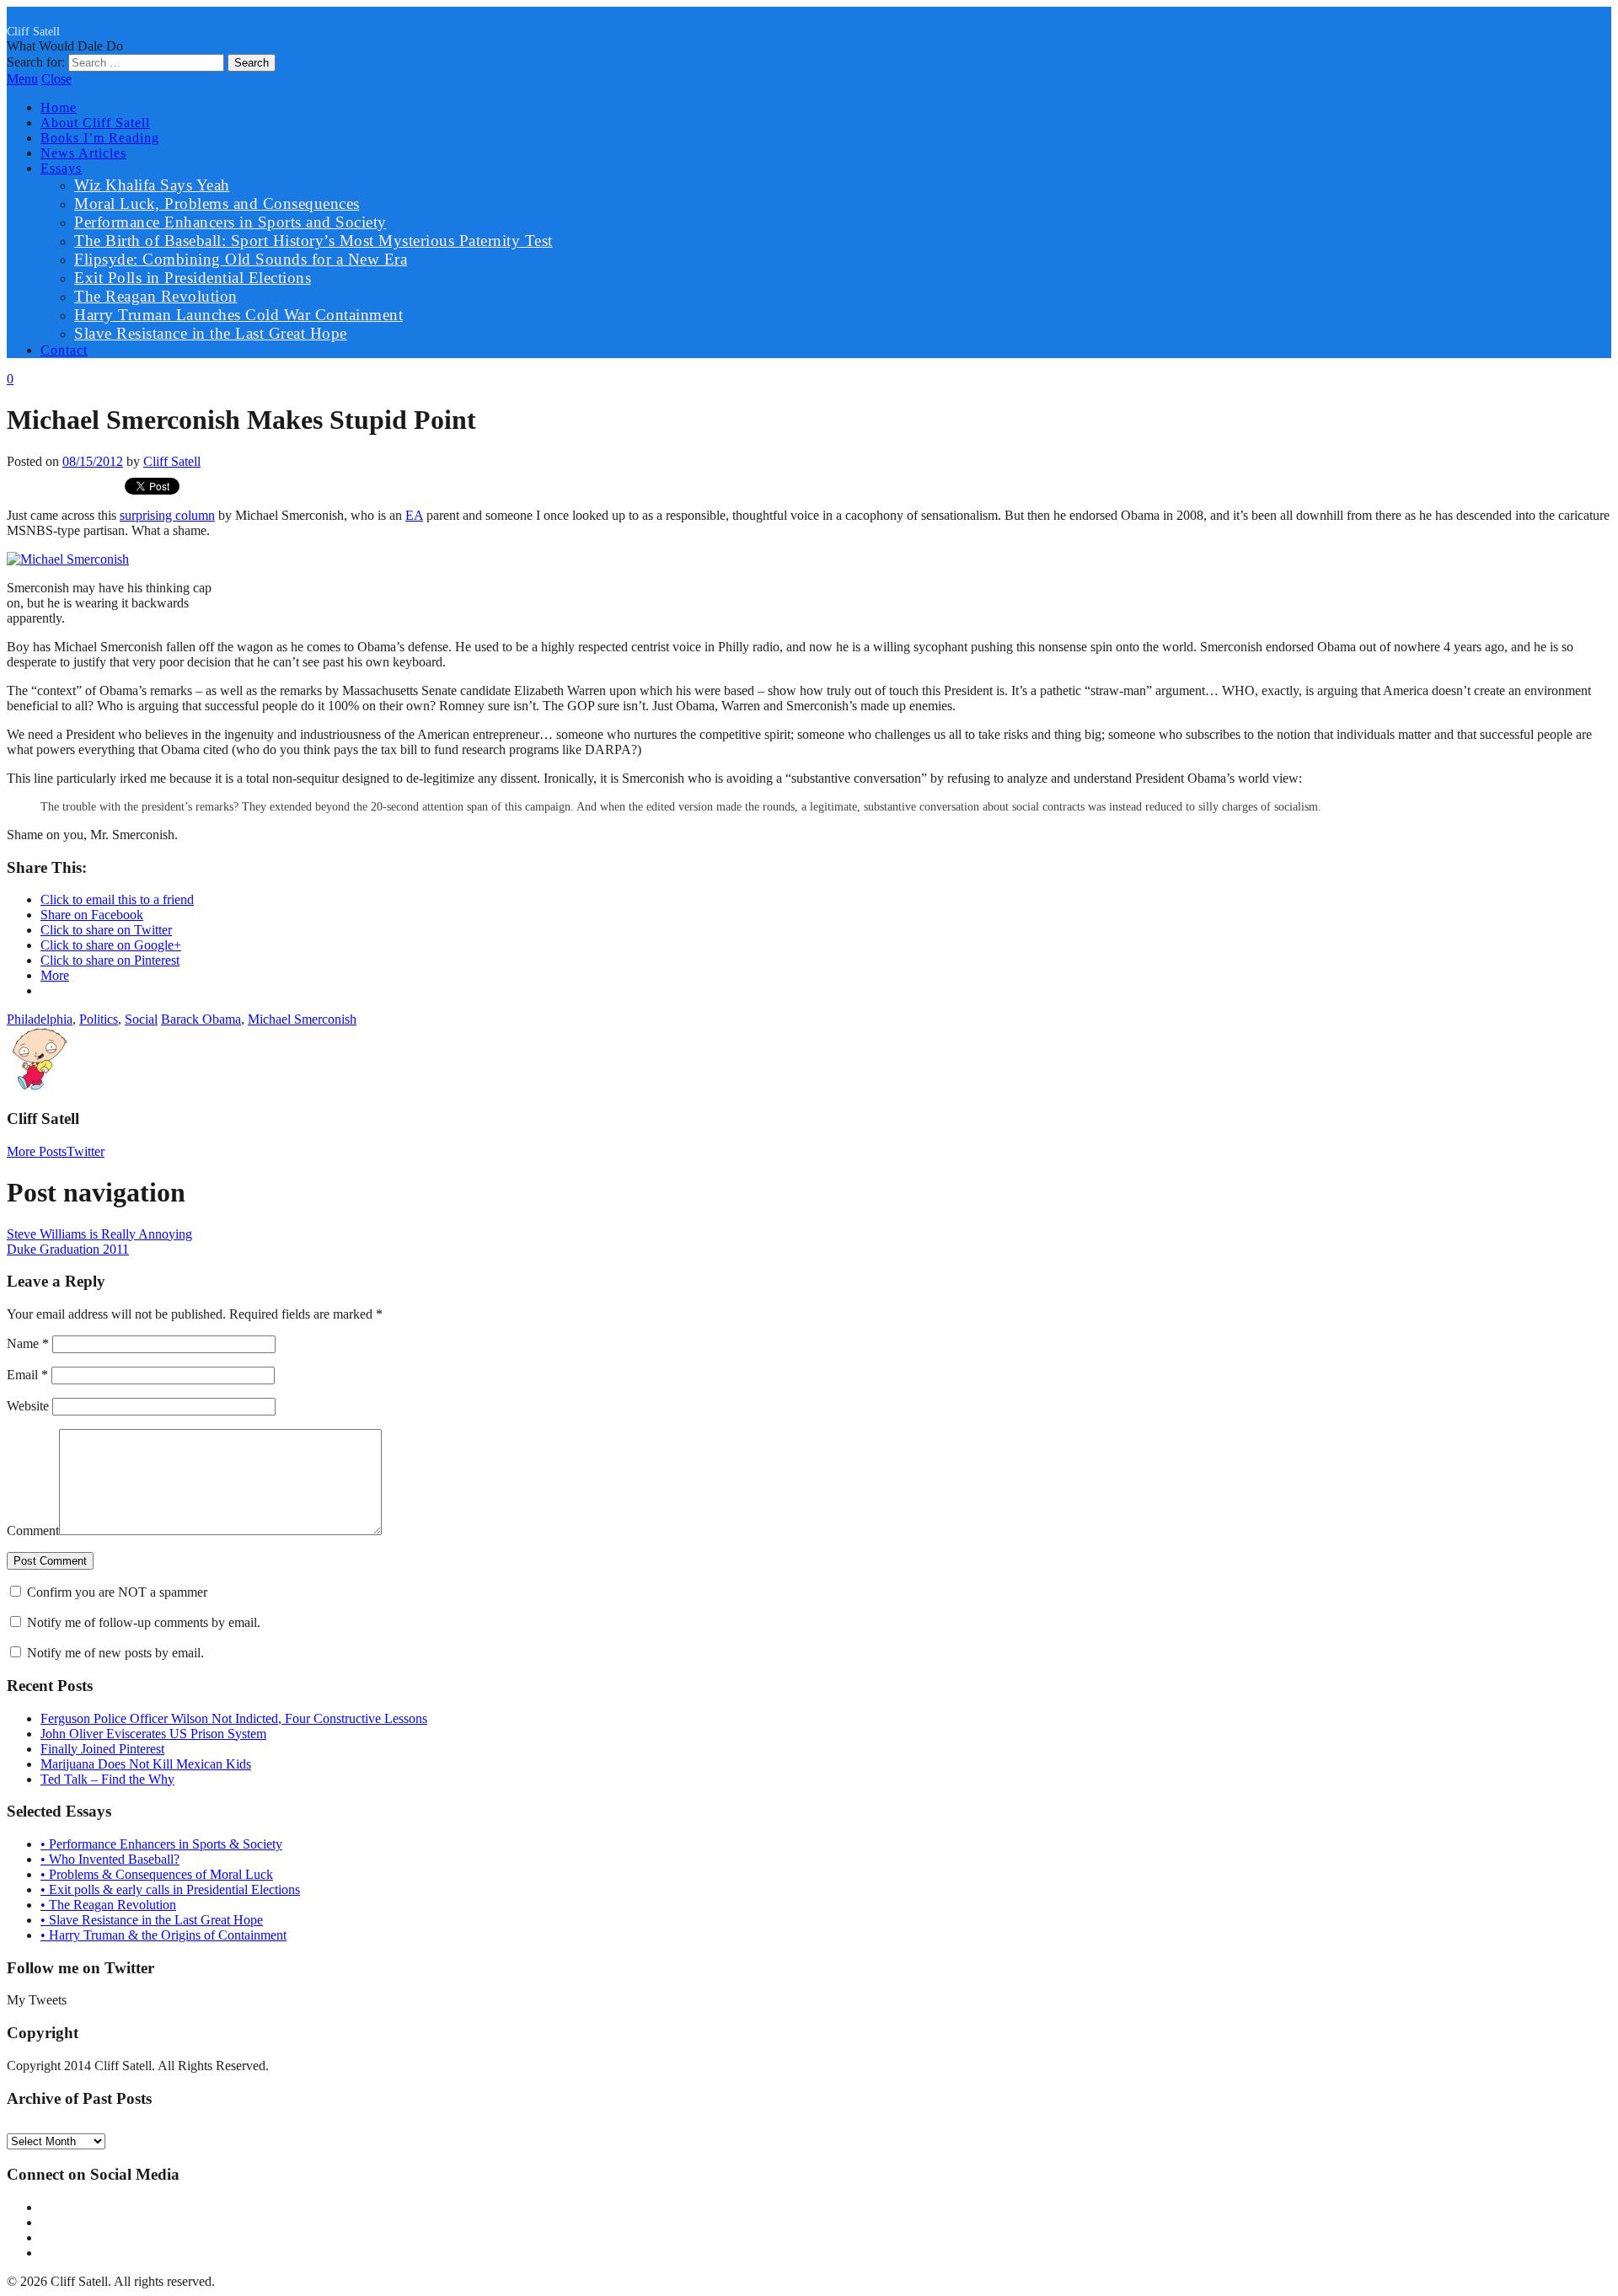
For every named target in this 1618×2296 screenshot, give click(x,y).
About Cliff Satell (95, 123)
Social (141, 1019)
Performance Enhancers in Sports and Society (230, 222)
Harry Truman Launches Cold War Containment (238, 315)
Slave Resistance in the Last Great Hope (211, 333)
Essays (61, 168)
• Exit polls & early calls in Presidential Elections (170, 1889)
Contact (64, 350)
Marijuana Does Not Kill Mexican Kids (146, 1764)
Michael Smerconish (302, 1019)
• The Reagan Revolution (108, 1905)
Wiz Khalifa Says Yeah (152, 185)
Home (59, 107)
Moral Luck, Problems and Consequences (217, 203)
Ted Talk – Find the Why (107, 1779)
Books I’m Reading (100, 138)
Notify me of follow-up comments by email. (144, 1622)
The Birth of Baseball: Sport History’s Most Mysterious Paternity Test (313, 241)
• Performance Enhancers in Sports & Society (161, 1844)
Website (28, 1406)
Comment (33, 1531)
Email (27, 1375)
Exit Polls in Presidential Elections (193, 278)
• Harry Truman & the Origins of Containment (163, 1935)
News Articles (83, 153)
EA (414, 515)
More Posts (37, 1151)
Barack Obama (201, 1019)
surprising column (167, 515)
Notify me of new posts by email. (115, 1653)
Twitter (86, 1151)
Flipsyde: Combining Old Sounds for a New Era (241, 259)
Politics (99, 1019)
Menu (22, 79)
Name (28, 1343)
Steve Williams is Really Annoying (99, 1234)
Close (56, 79)
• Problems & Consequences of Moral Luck (157, 1874)
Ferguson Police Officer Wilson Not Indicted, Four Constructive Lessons (234, 1718)
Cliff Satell (33, 31)
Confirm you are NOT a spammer (115, 1592)
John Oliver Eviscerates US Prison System (153, 1734)
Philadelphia (40, 1019)
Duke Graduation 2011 (68, 1249)
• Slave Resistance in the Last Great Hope (152, 1920)
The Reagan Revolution (156, 296)
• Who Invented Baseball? (110, 1859)
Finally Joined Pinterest (102, 1749)
